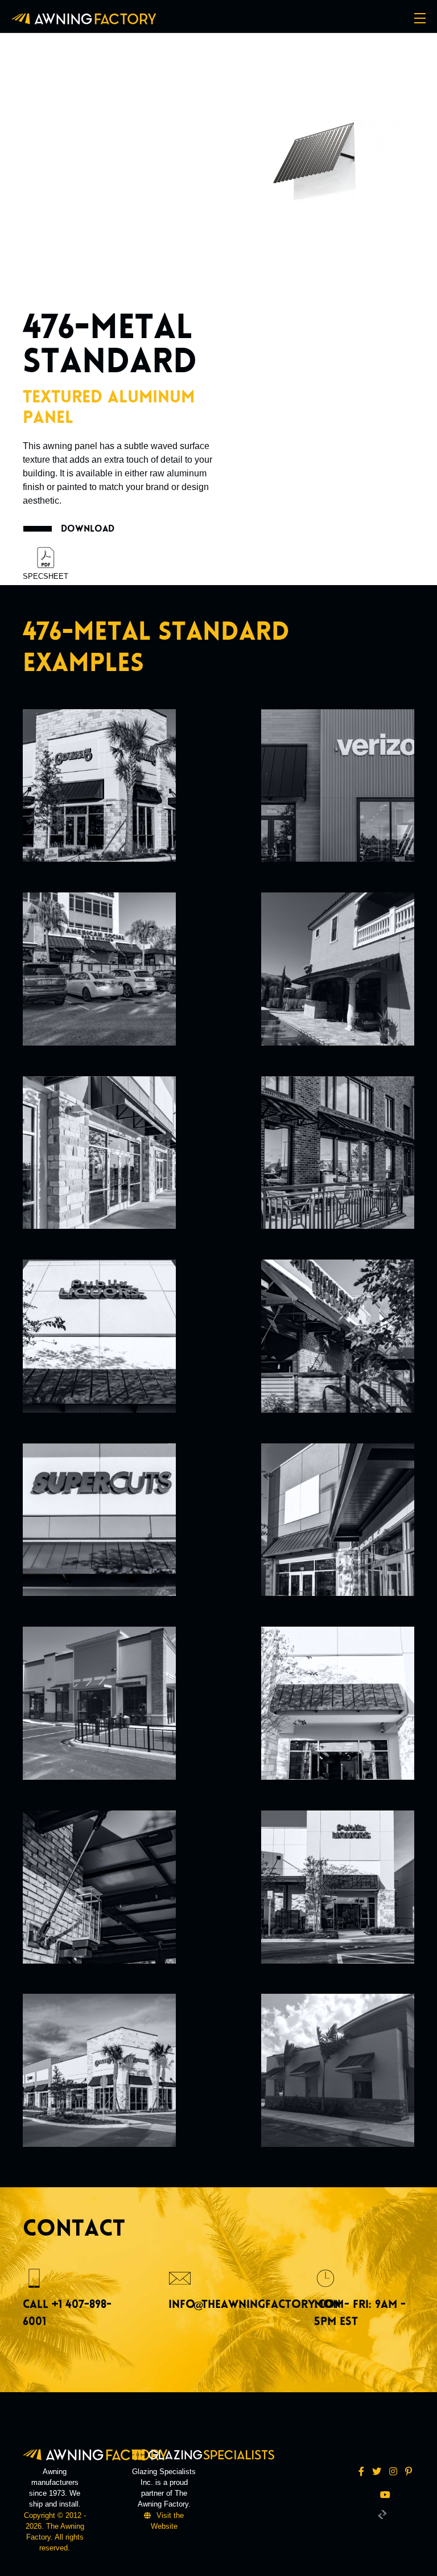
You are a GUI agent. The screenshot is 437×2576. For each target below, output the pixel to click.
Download (88, 528)
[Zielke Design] (382, 2514)
